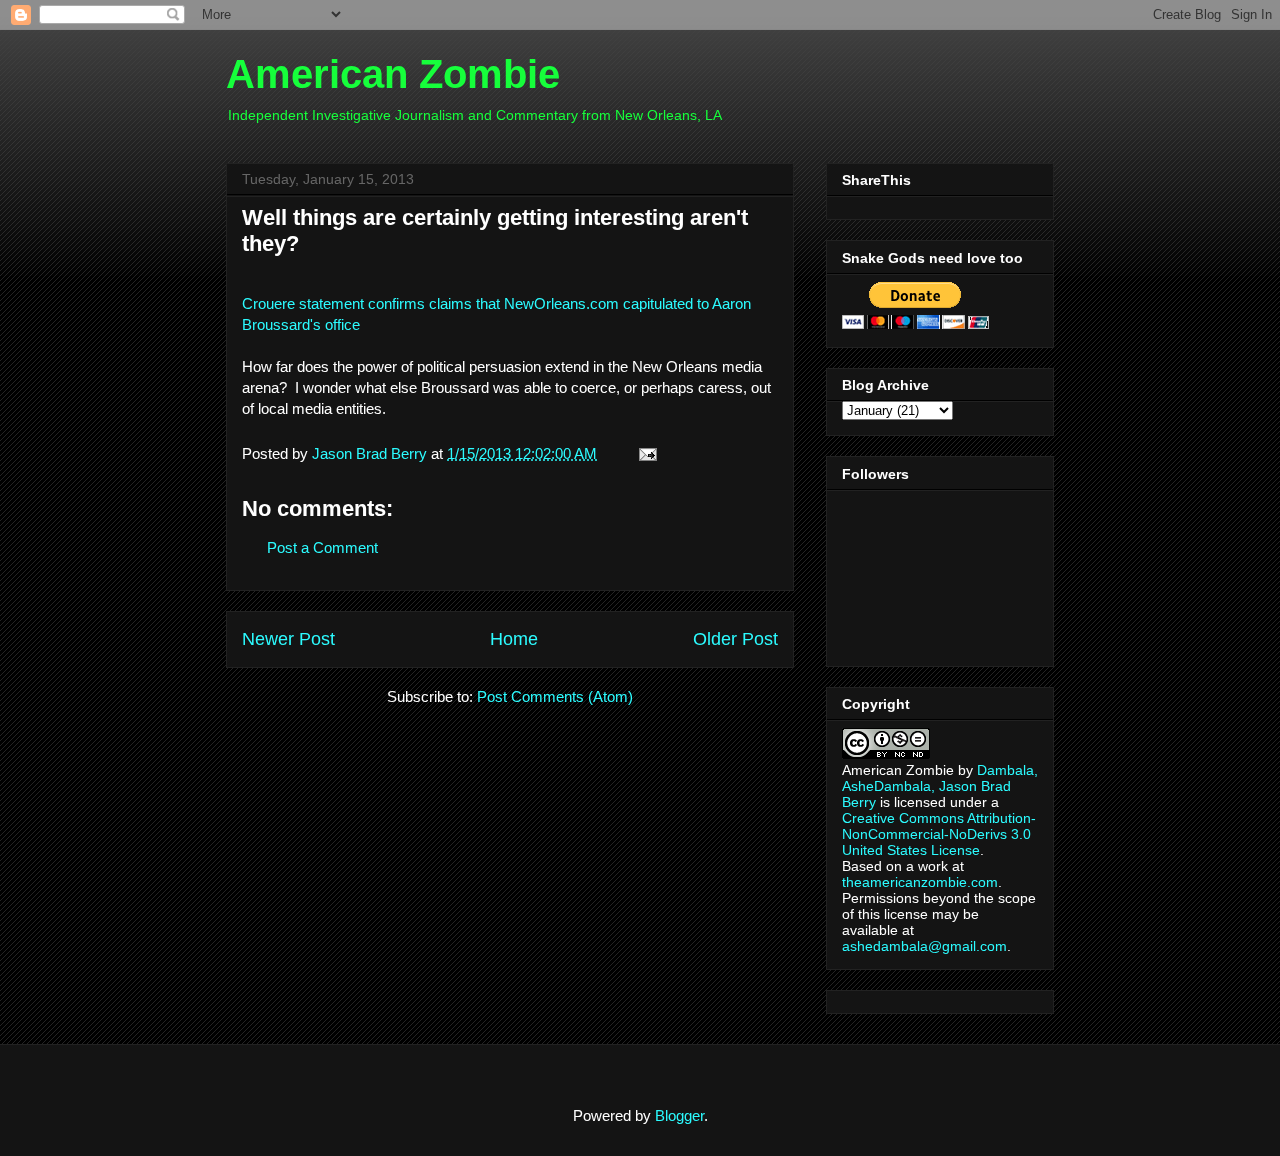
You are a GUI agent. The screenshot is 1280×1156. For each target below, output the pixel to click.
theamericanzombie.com (920, 882)
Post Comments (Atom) (555, 696)
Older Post (735, 639)
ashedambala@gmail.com (924, 946)
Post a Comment (322, 547)
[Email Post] (644, 453)
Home (514, 639)
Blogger (679, 1115)
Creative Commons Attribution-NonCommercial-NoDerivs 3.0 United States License (939, 834)
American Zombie (393, 74)
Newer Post (288, 639)
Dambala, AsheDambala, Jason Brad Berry (940, 786)
